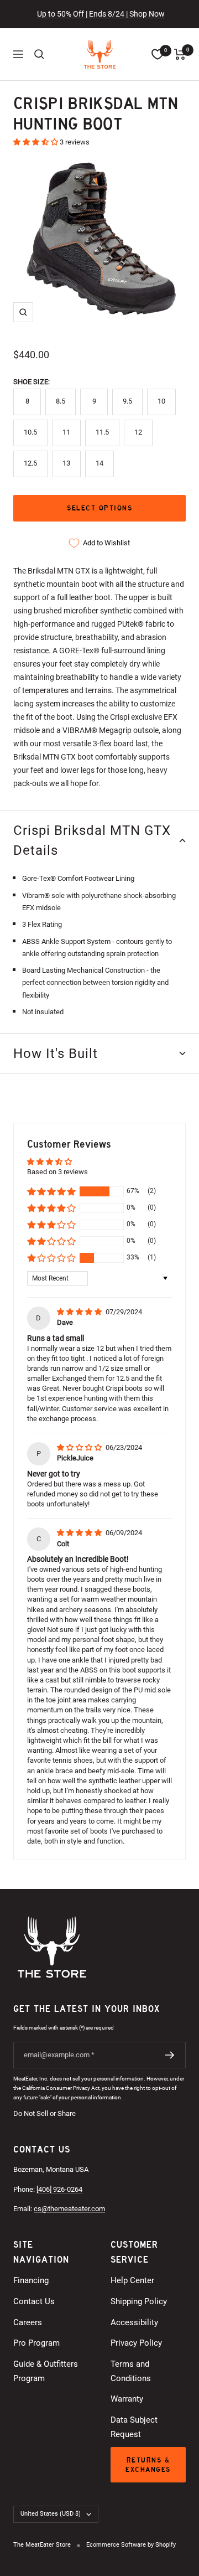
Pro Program (36, 2343)
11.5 (102, 432)
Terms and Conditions (131, 2371)
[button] (36, 142)
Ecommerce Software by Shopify (131, 2545)
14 (99, 463)
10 (161, 401)
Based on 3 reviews (57, 1172)
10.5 (30, 432)
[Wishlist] (158, 54)
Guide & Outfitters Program (46, 2371)
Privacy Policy (136, 2343)
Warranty (127, 2399)
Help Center (132, 2280)
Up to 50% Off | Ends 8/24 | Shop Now (101, 14)
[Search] (39, 54)
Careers (28, 2322)
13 (66, 463)
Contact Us (34, 2301)
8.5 (61, 401)
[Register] (170, 2055)
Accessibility (134, 2322)
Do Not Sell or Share (44, 2113)
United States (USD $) (51, 2514)
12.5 (30, 463)
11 (66, 432)
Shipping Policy (139, 2301)
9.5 (127, 401)
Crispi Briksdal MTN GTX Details (92, 840)
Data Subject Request (134, 2427)
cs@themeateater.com (69, 2209)
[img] (80, 1312)
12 (138, 432)
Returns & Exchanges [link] (148, 2465)
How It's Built (56, 1054)
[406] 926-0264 (59, 2189)
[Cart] (180, 54)
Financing (31, 2280)
